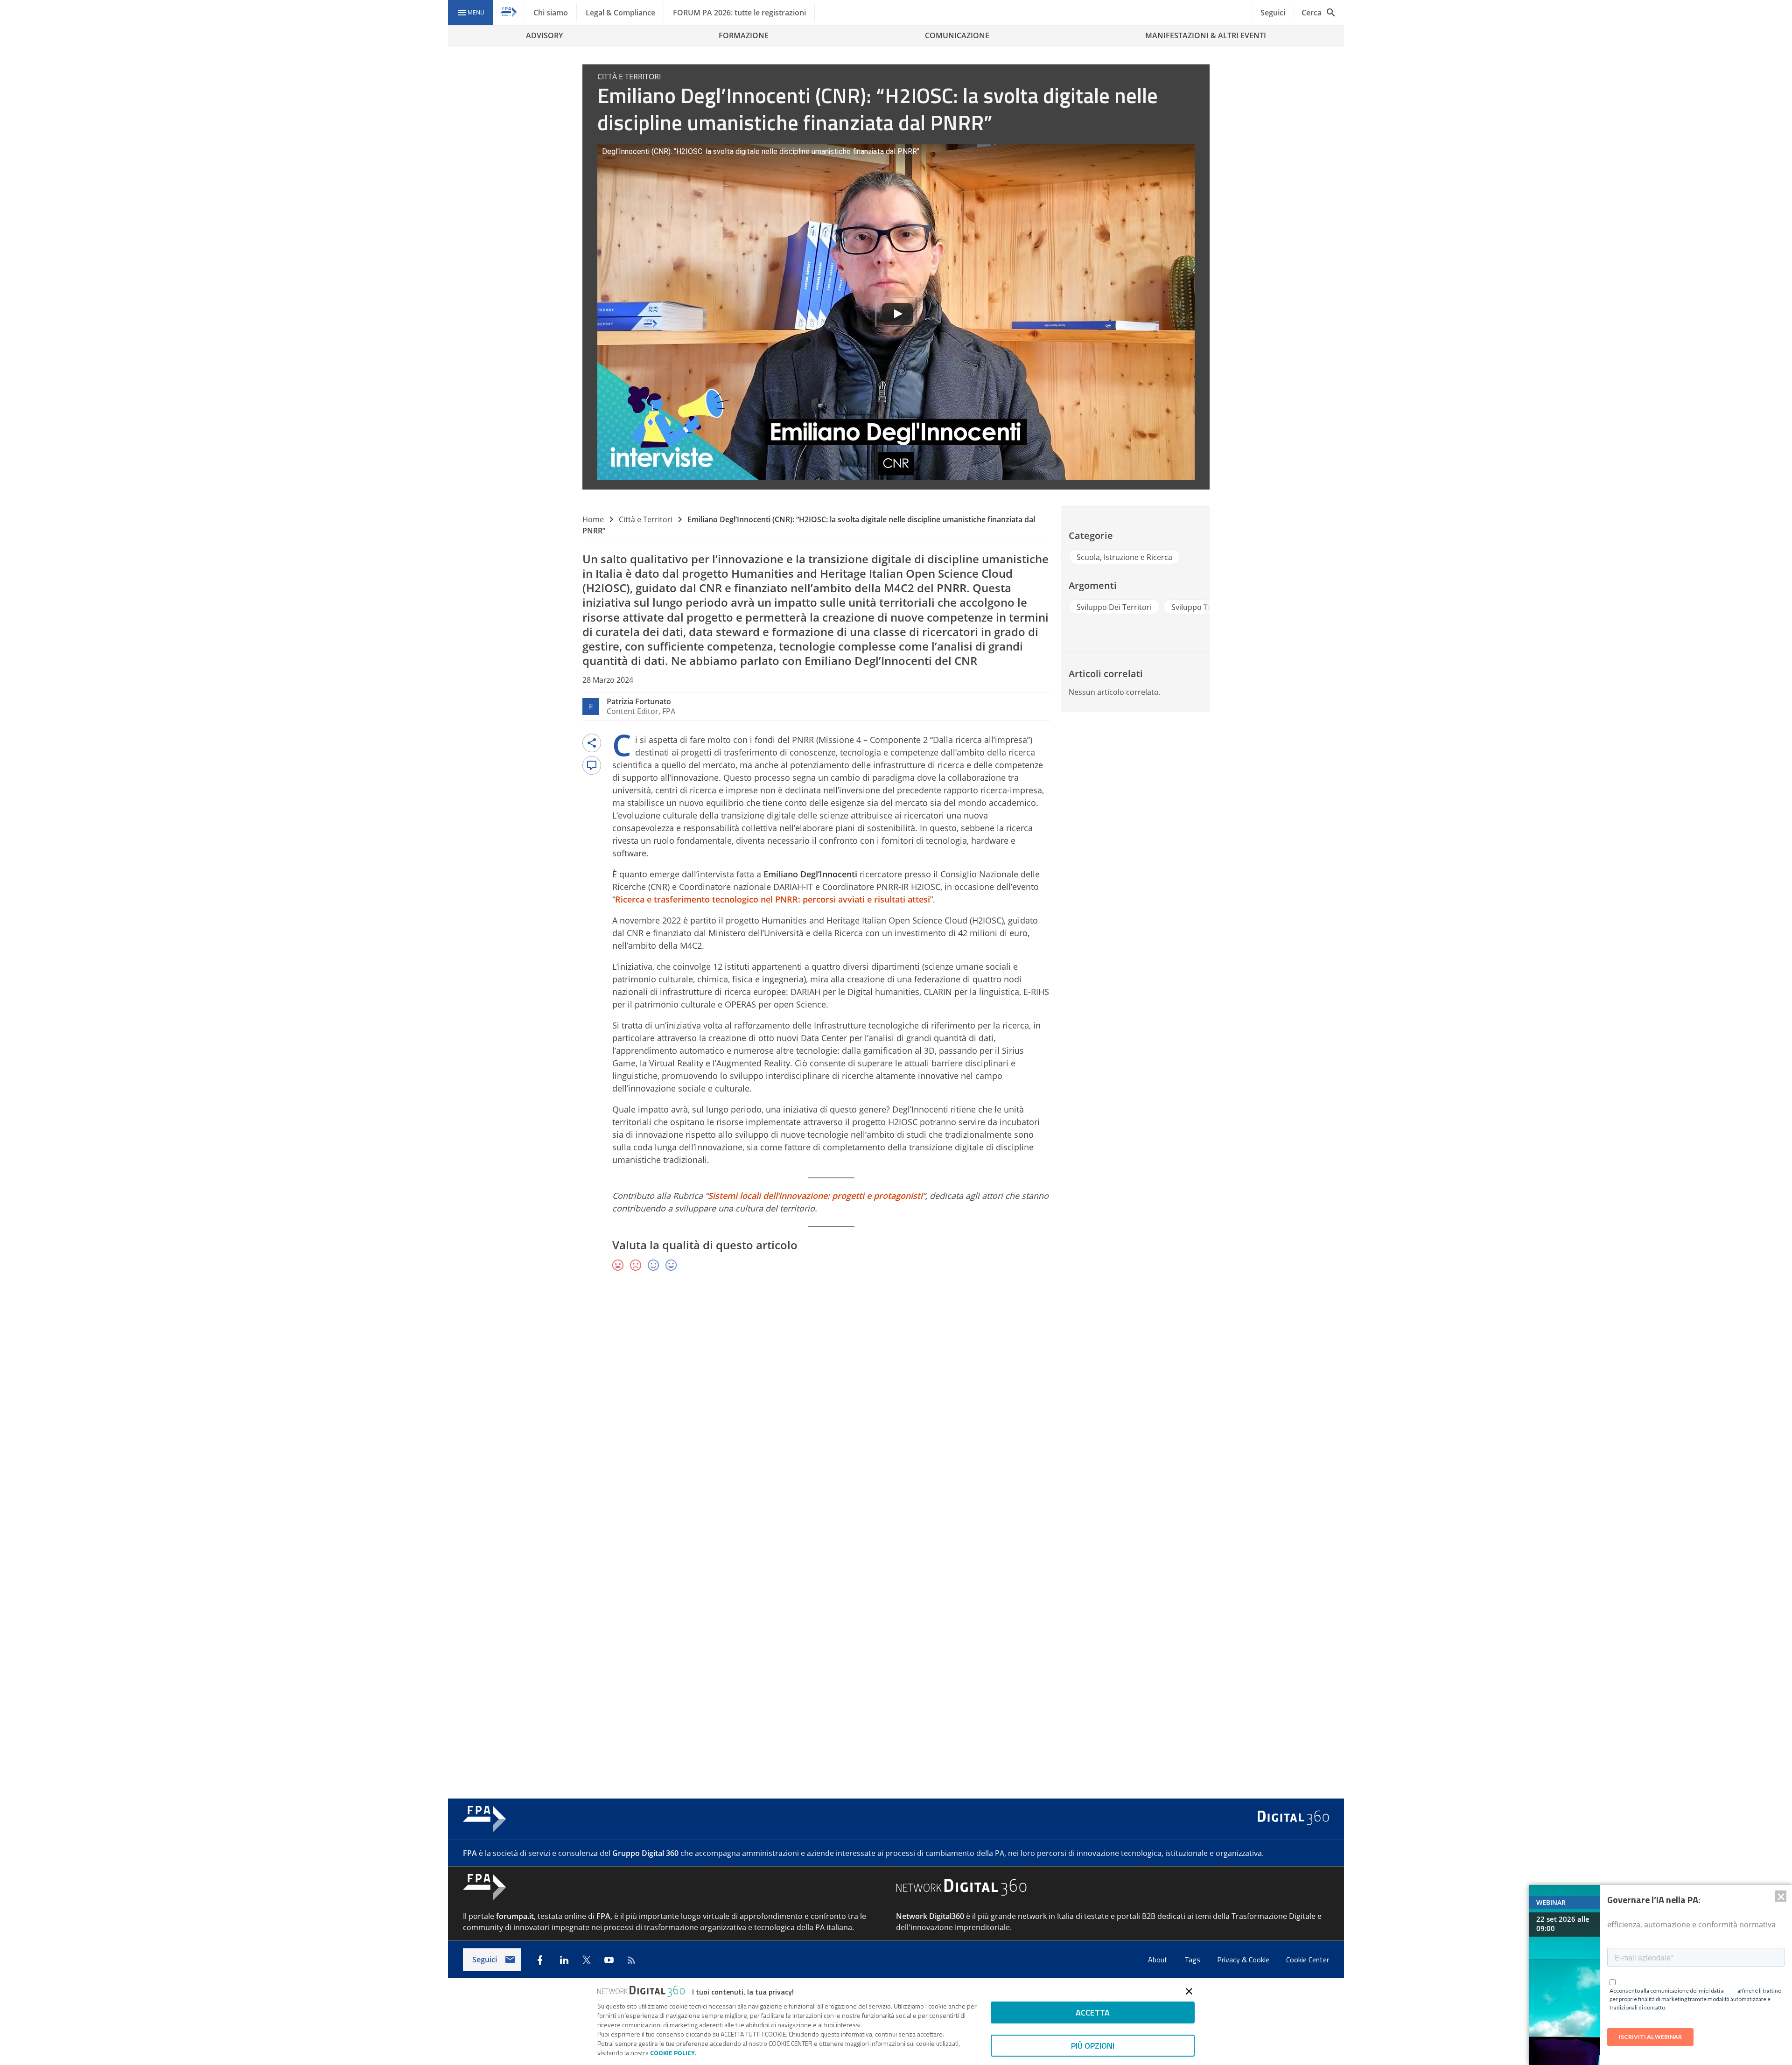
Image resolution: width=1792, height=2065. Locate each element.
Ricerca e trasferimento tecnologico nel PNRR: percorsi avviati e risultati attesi (773, 899)
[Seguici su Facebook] (540, 1960)
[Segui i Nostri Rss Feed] (631, 1960)
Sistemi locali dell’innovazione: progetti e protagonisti (815, 1196)
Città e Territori (646, 519)
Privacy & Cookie (1244, 1960)
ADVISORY (544, 35)
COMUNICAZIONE (957, 35)
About (1159, 1960)
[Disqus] (896, 1415)
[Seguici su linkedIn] (564, 1960)
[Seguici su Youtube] (609, 1960)
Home (593, 519)
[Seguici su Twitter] (587, 1960)
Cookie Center (1308, 1960)
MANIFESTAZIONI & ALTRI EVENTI (1206, 35)
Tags (1193, 1960)
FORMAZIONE (744, 35)
